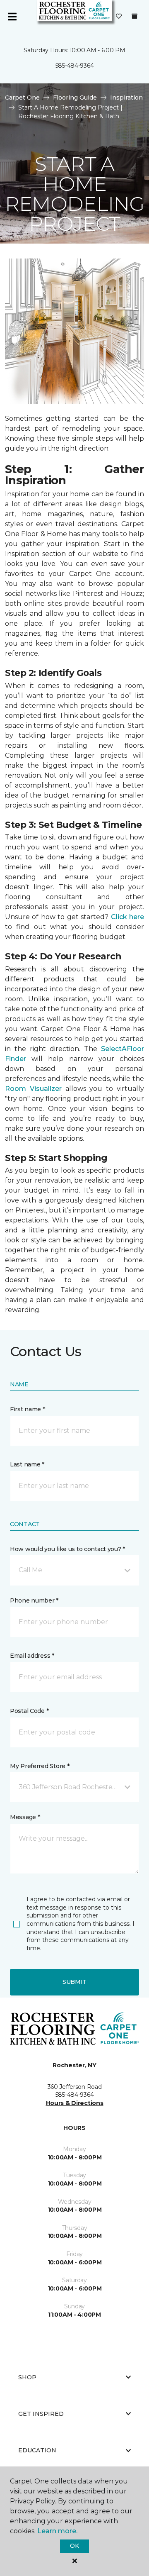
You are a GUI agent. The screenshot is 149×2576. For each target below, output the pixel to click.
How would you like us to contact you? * (67, 1549)
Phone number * (34, 1600)
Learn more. (57, 2531)
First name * (28, 1409)
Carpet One (22, 98)
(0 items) (135, 16)
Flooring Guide (75, 98)
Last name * (27, 1464)
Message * (25, 1817)
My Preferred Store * (40, 1766)
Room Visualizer (33, 1089)
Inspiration (126, 98)
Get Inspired (41, 2414)
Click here (127, 917)
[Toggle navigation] (12, 17)
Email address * (32, 1656)
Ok (74, 2546)
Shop (27, 2377)
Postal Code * (29, 1711)
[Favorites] (119, 17)
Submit (74, 1982)
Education (37, 2450)
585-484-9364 (75, 66)
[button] (74, 1570)
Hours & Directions (75, 2103)
